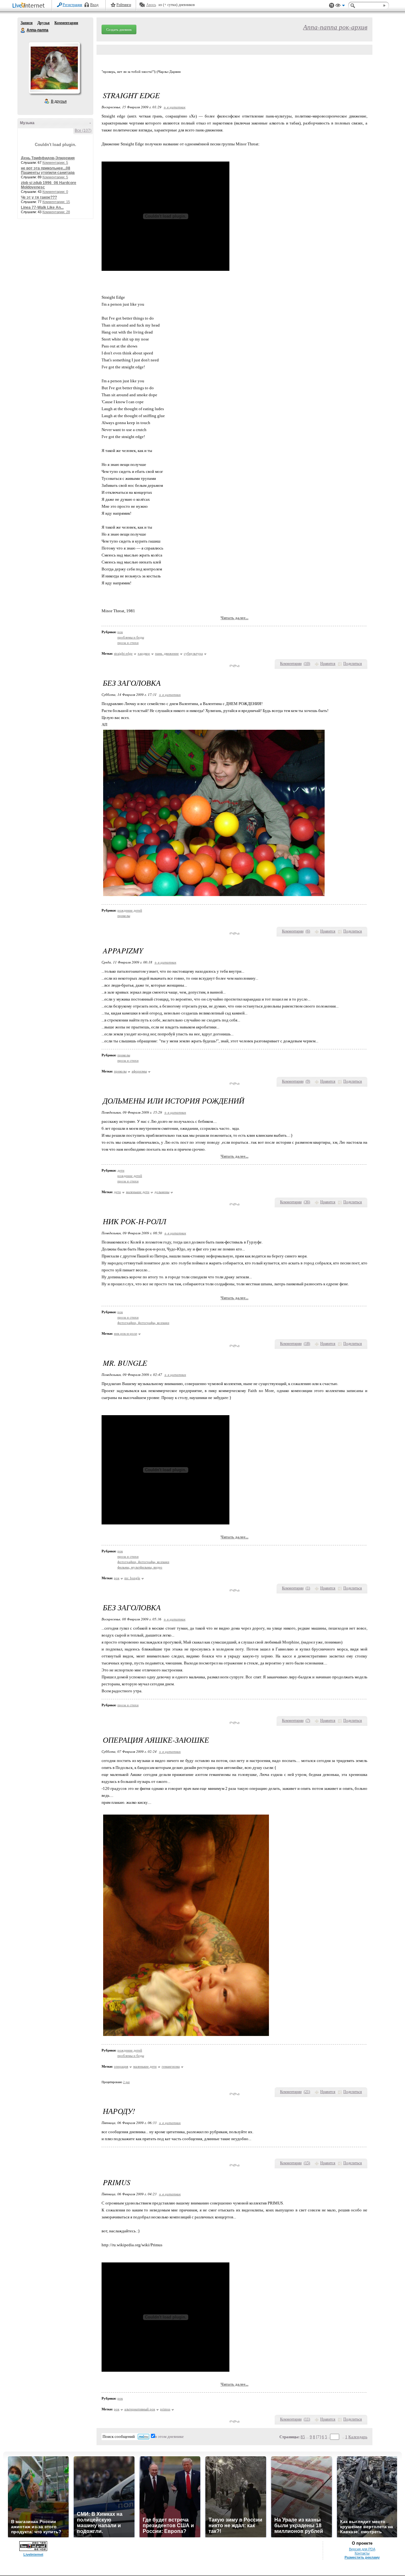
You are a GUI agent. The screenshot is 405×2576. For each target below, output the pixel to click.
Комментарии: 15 (56, 202)
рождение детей (130, 910)
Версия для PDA (362, 2549)
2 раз (126, 2082)
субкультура (193, 653)
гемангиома (171, 2066)
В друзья (59, 101)
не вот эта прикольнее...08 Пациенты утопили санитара (48, 170)
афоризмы (139, 1071)
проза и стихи (128, 643)
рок (120, 632)
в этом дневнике (169, 2436)
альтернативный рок (140, 2409)
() (307, 664)
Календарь (358, 2437)
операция (121, 2066)
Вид (340, 6)
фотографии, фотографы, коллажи (143, 1323)
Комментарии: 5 (55, 162)
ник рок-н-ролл (125, 1333)
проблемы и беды (131, 637)
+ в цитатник (174, 107)
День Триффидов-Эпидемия (48, 158)
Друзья (44, 23)
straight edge (123, 653)
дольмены (162, 1192)
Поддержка (332, 6)
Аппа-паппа (23, 30)
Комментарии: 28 (56, 212)
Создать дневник (119, 29)
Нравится (328, 664)
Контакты (362, 2553)
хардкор (144, 653)
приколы (124, 916)
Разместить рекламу (362, 2557)
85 (303, 2437)
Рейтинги (124, 5)
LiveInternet (30, 6)
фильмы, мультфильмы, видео (140, 1567)
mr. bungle (132, 1578)
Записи (27, 23)
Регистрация (72, 5)
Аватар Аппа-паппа (54, 68)
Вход (94, 5)
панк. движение (167, 653)
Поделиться (353, 664)
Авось (151, 5)
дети (121, 1170)
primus (165, 2409)
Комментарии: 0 (55, 192)
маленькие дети (138, 1192)
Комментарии (66, 23)
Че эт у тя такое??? (39, 197)
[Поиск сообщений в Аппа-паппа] (143, 2437)
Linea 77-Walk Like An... (42, 207)
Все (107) (83, 130)
